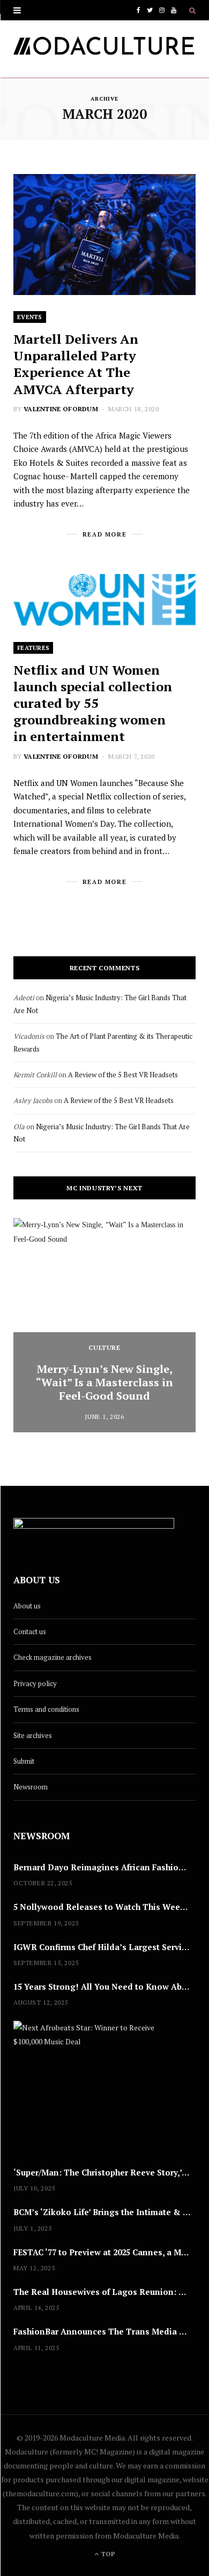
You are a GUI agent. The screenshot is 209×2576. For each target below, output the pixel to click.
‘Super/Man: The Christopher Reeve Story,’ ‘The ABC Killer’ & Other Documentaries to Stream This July (104, 2172)
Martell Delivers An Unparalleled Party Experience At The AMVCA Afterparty (76, 364)
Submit (24, 1761)
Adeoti (24, 998)
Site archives (33, 1735)
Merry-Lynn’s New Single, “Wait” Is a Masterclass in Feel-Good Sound (104, 1382)
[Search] (192, 10)
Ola (19, 1127)
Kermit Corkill (35, 1075)
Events (30, 317)
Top (107, 2554)
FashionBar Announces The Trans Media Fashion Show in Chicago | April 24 (104, 2331)
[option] (104, 1325)
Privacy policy (35, 1683)
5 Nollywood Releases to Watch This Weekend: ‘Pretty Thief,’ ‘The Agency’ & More (104, 1907)
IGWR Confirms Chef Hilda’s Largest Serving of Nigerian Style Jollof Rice (104, 1947)
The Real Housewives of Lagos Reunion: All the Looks (104, 2292)
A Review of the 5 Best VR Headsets (123, 1075)
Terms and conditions (46, 1709)
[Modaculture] (104, 49)
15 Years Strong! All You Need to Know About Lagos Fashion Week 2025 (104, 1986)
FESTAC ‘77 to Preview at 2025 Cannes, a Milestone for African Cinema (104, 2252)
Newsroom (31, 1787)
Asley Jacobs (33, 1100)
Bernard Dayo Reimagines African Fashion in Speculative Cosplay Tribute (104, 1867)
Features (33, 648)
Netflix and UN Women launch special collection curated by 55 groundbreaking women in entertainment (93, 703)
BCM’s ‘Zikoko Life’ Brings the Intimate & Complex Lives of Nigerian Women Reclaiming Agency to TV (104, 2212)
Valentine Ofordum (61, 409)
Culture (104, 1347)
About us (27, 1606)
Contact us (30, 1631)
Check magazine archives (53, 1657)
